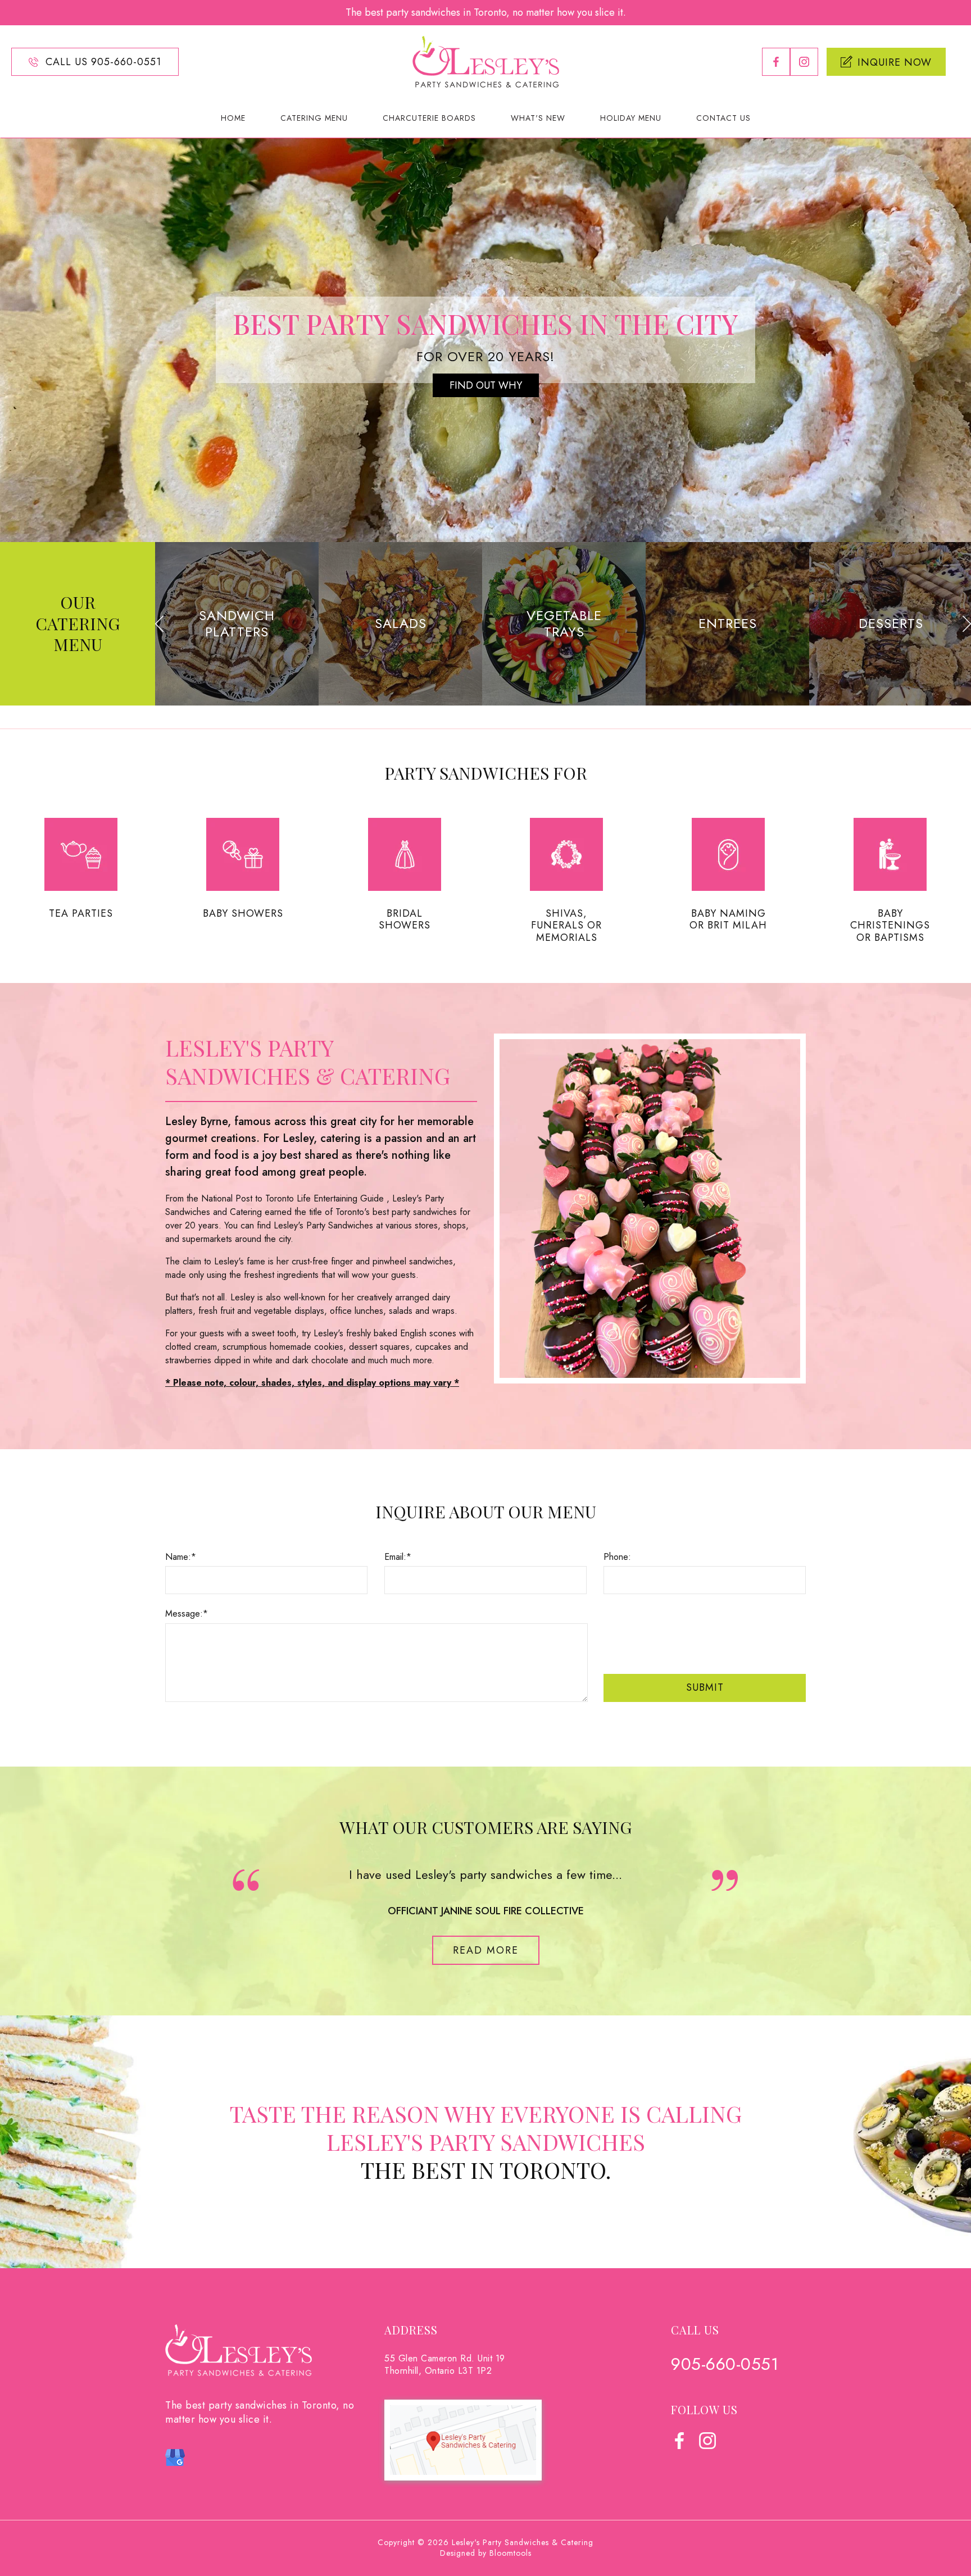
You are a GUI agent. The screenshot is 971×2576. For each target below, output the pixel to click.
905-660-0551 (725, 2364)
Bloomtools (511, 2553)
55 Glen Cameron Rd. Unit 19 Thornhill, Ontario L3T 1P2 (445, 2365)
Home (233, 118)
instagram (804, 62)
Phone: (617, 1557)
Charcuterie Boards (429, 118)
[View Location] (463, 2439)
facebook (776, 62)
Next (967, 624)
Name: (178, 1557)
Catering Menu (314, 118)
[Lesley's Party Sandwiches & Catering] (486, 61)
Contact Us (723, 118)
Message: (184, 1614)
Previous (159, 624)
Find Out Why (486, 385)
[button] (486, 1950)
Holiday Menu (631, 118)
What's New (538, 118)
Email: (395, 1557)
